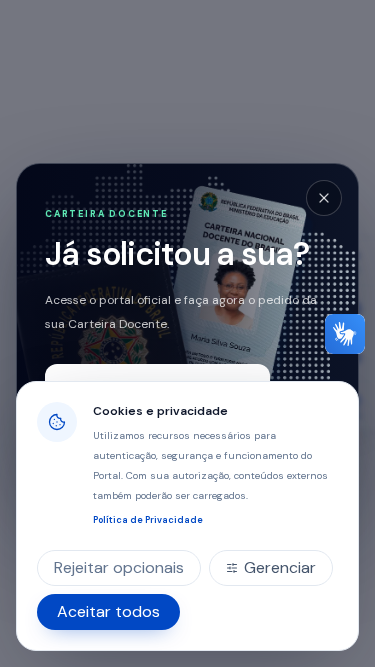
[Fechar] (324, 198)
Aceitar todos (108, 611)
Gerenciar (280, 567)
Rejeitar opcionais (119, 567)
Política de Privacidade (148, 520)
